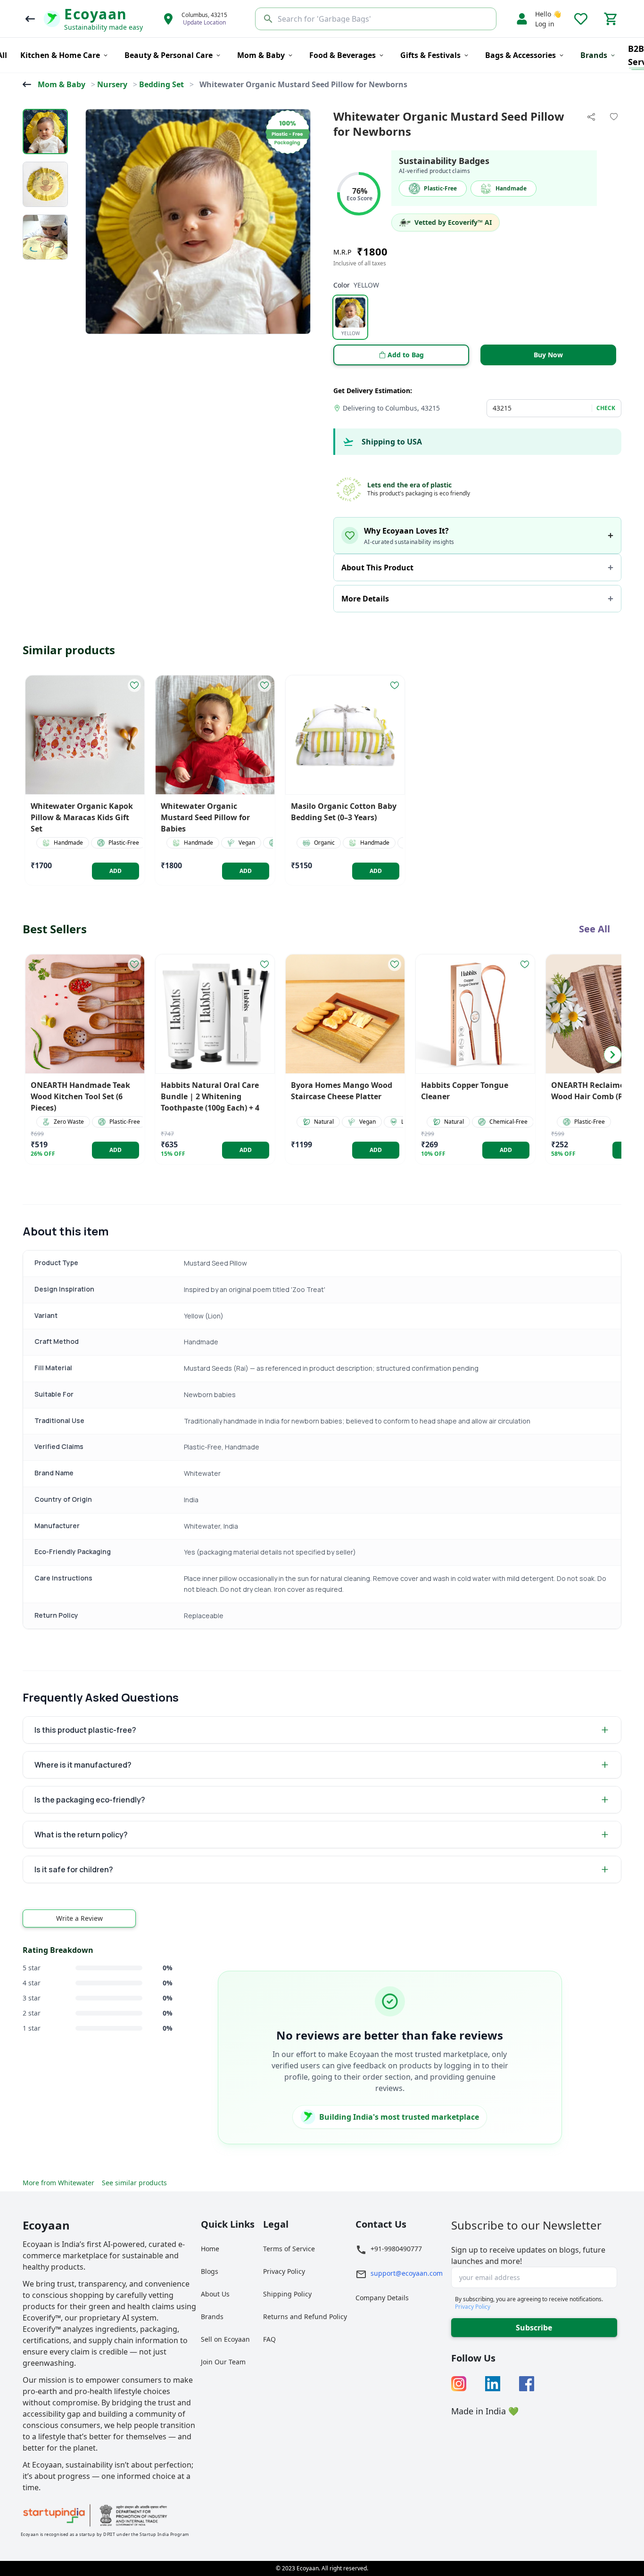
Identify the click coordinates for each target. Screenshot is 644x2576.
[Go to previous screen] (30, 19)
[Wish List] (581, 19)
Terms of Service (289, 2249)
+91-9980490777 (396, 2249)
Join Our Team (223, 2362)
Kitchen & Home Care (60, 55)
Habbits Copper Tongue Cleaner (465, 1091)
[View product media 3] (45, 237)
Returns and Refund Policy (305, 2317)
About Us (215, 2294)
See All (594, 929)
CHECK (606, 408)
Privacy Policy (284, 2271)
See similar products (134, 2183)
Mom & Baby (261, 55)
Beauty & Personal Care (169, 55)
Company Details (382, 2298)
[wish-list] (134, 685)
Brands (212, 2317)
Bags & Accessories (520, 55)
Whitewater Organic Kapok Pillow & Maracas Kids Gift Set (82, 817)
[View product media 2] (45, 184)
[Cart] (611, 19)
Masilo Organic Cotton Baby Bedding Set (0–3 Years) (344, 812)
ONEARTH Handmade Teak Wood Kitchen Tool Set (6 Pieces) (80, 1096)
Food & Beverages (343, 55)
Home (210, 2249)
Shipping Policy (287, 2294)
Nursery (112, 84)
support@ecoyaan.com (407, 2273)
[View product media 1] (45, 132)
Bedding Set (161, 84)
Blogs (210, 2271)
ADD (116, 871)
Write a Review (79, 1918)
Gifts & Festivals (430, 55)
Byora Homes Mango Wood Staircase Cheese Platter (342, 1091)
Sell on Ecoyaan (225, 2339)
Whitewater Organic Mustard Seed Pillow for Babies (205, 817)
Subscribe (534, 2328)
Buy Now (548, 355)
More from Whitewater (58, 2183)
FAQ (269, 2339)
